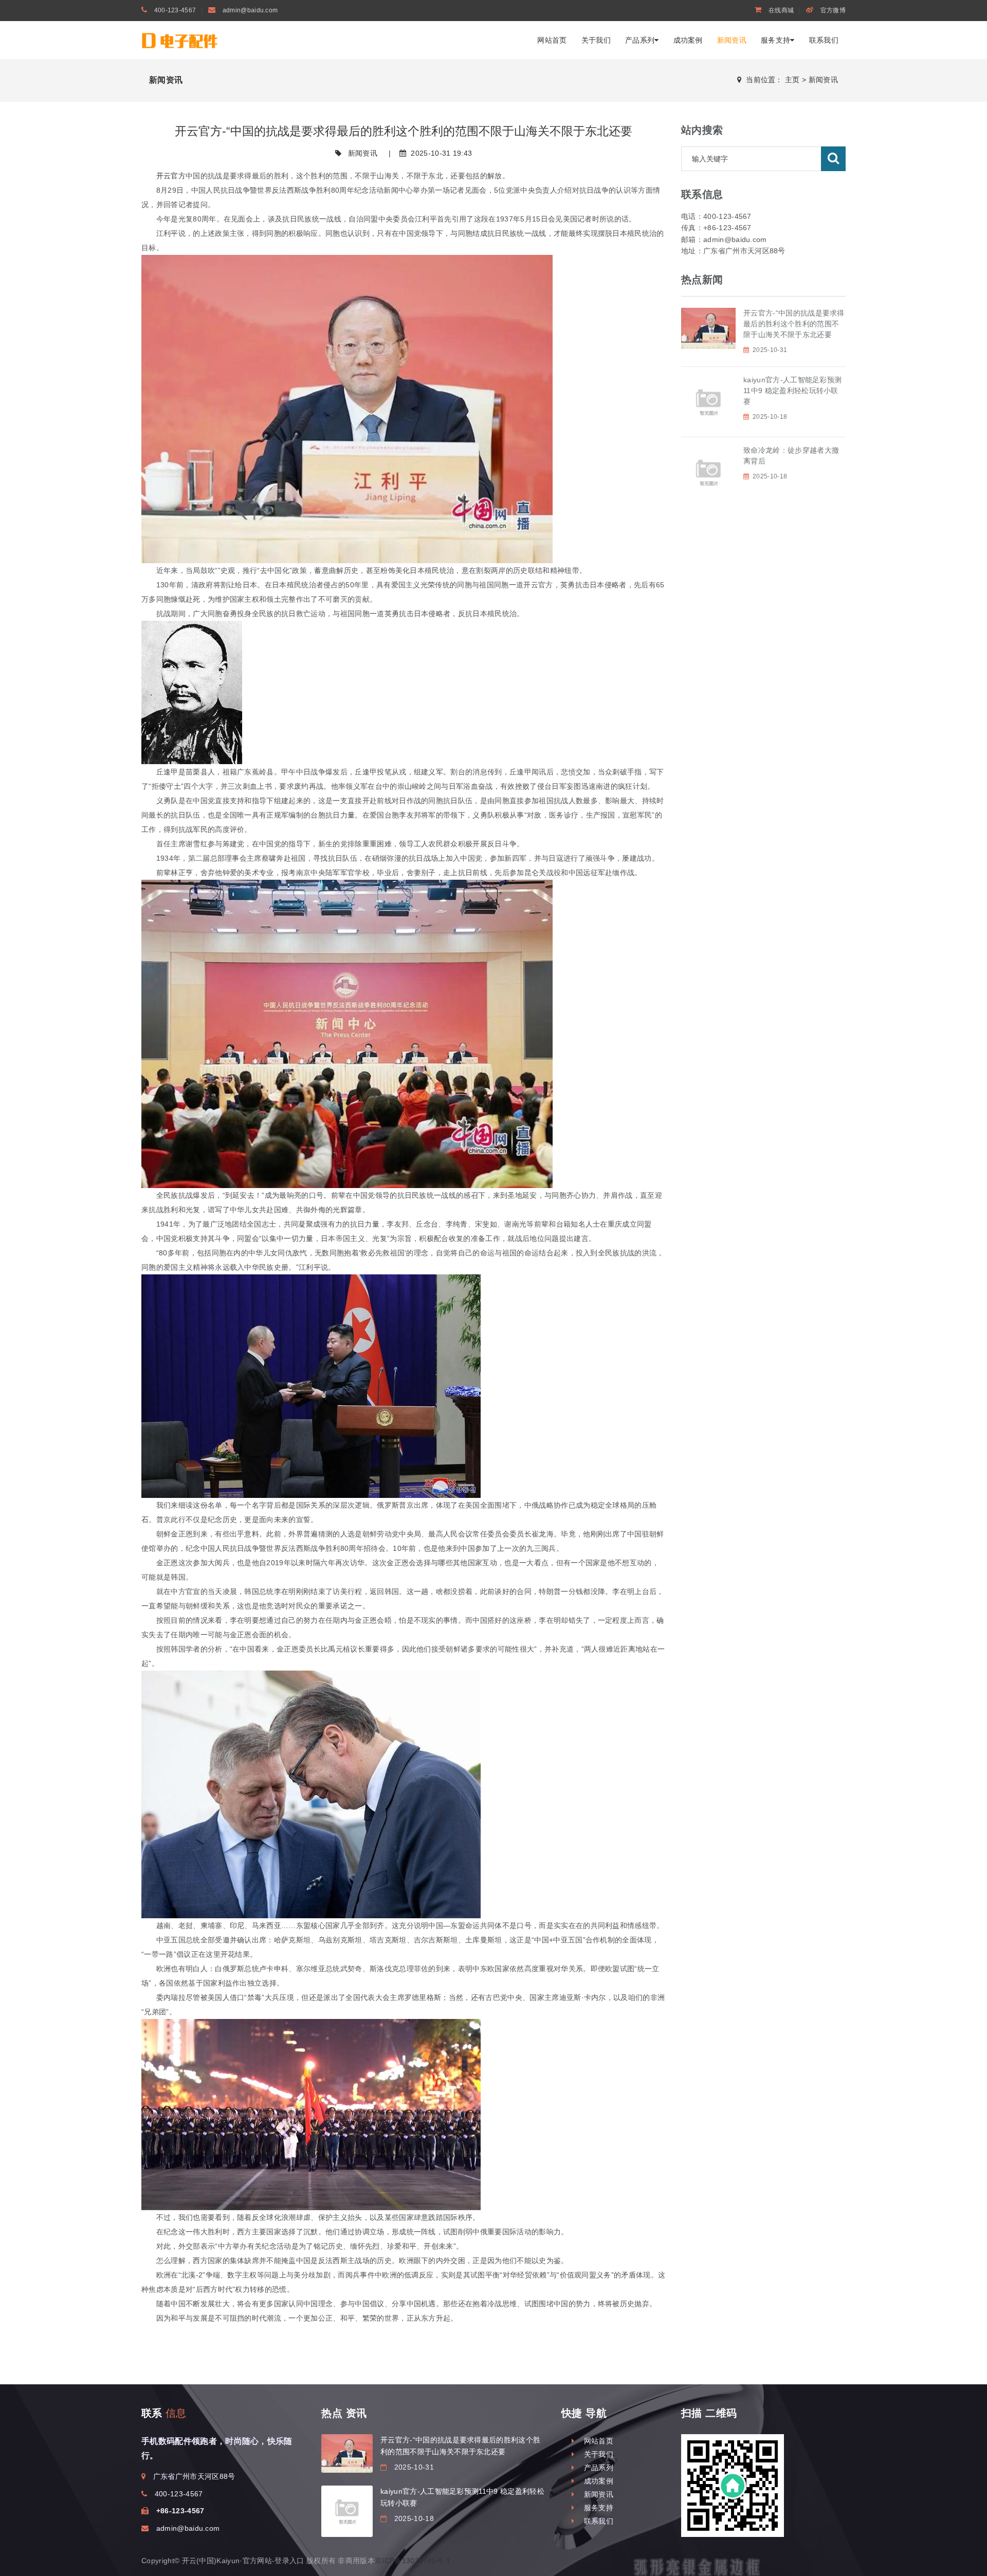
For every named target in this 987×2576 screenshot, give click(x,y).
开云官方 (171, 176)
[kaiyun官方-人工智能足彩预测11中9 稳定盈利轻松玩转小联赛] (347, 2511)
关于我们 (596, 40)
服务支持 (775, 40)
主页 (792, 80)
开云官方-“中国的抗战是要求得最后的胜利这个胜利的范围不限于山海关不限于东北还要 (794, 324)
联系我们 (824, 40)
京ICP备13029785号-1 (413, 2561)
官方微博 (832, 10)
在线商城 (780, 10)
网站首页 (552, 40)
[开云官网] (200, 40)
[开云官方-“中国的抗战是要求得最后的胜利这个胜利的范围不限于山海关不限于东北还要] (347, 2453)
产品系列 (640, 40)
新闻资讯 (732, 40)
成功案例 (688, 40)
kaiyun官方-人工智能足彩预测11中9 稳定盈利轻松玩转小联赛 (792, 391)
